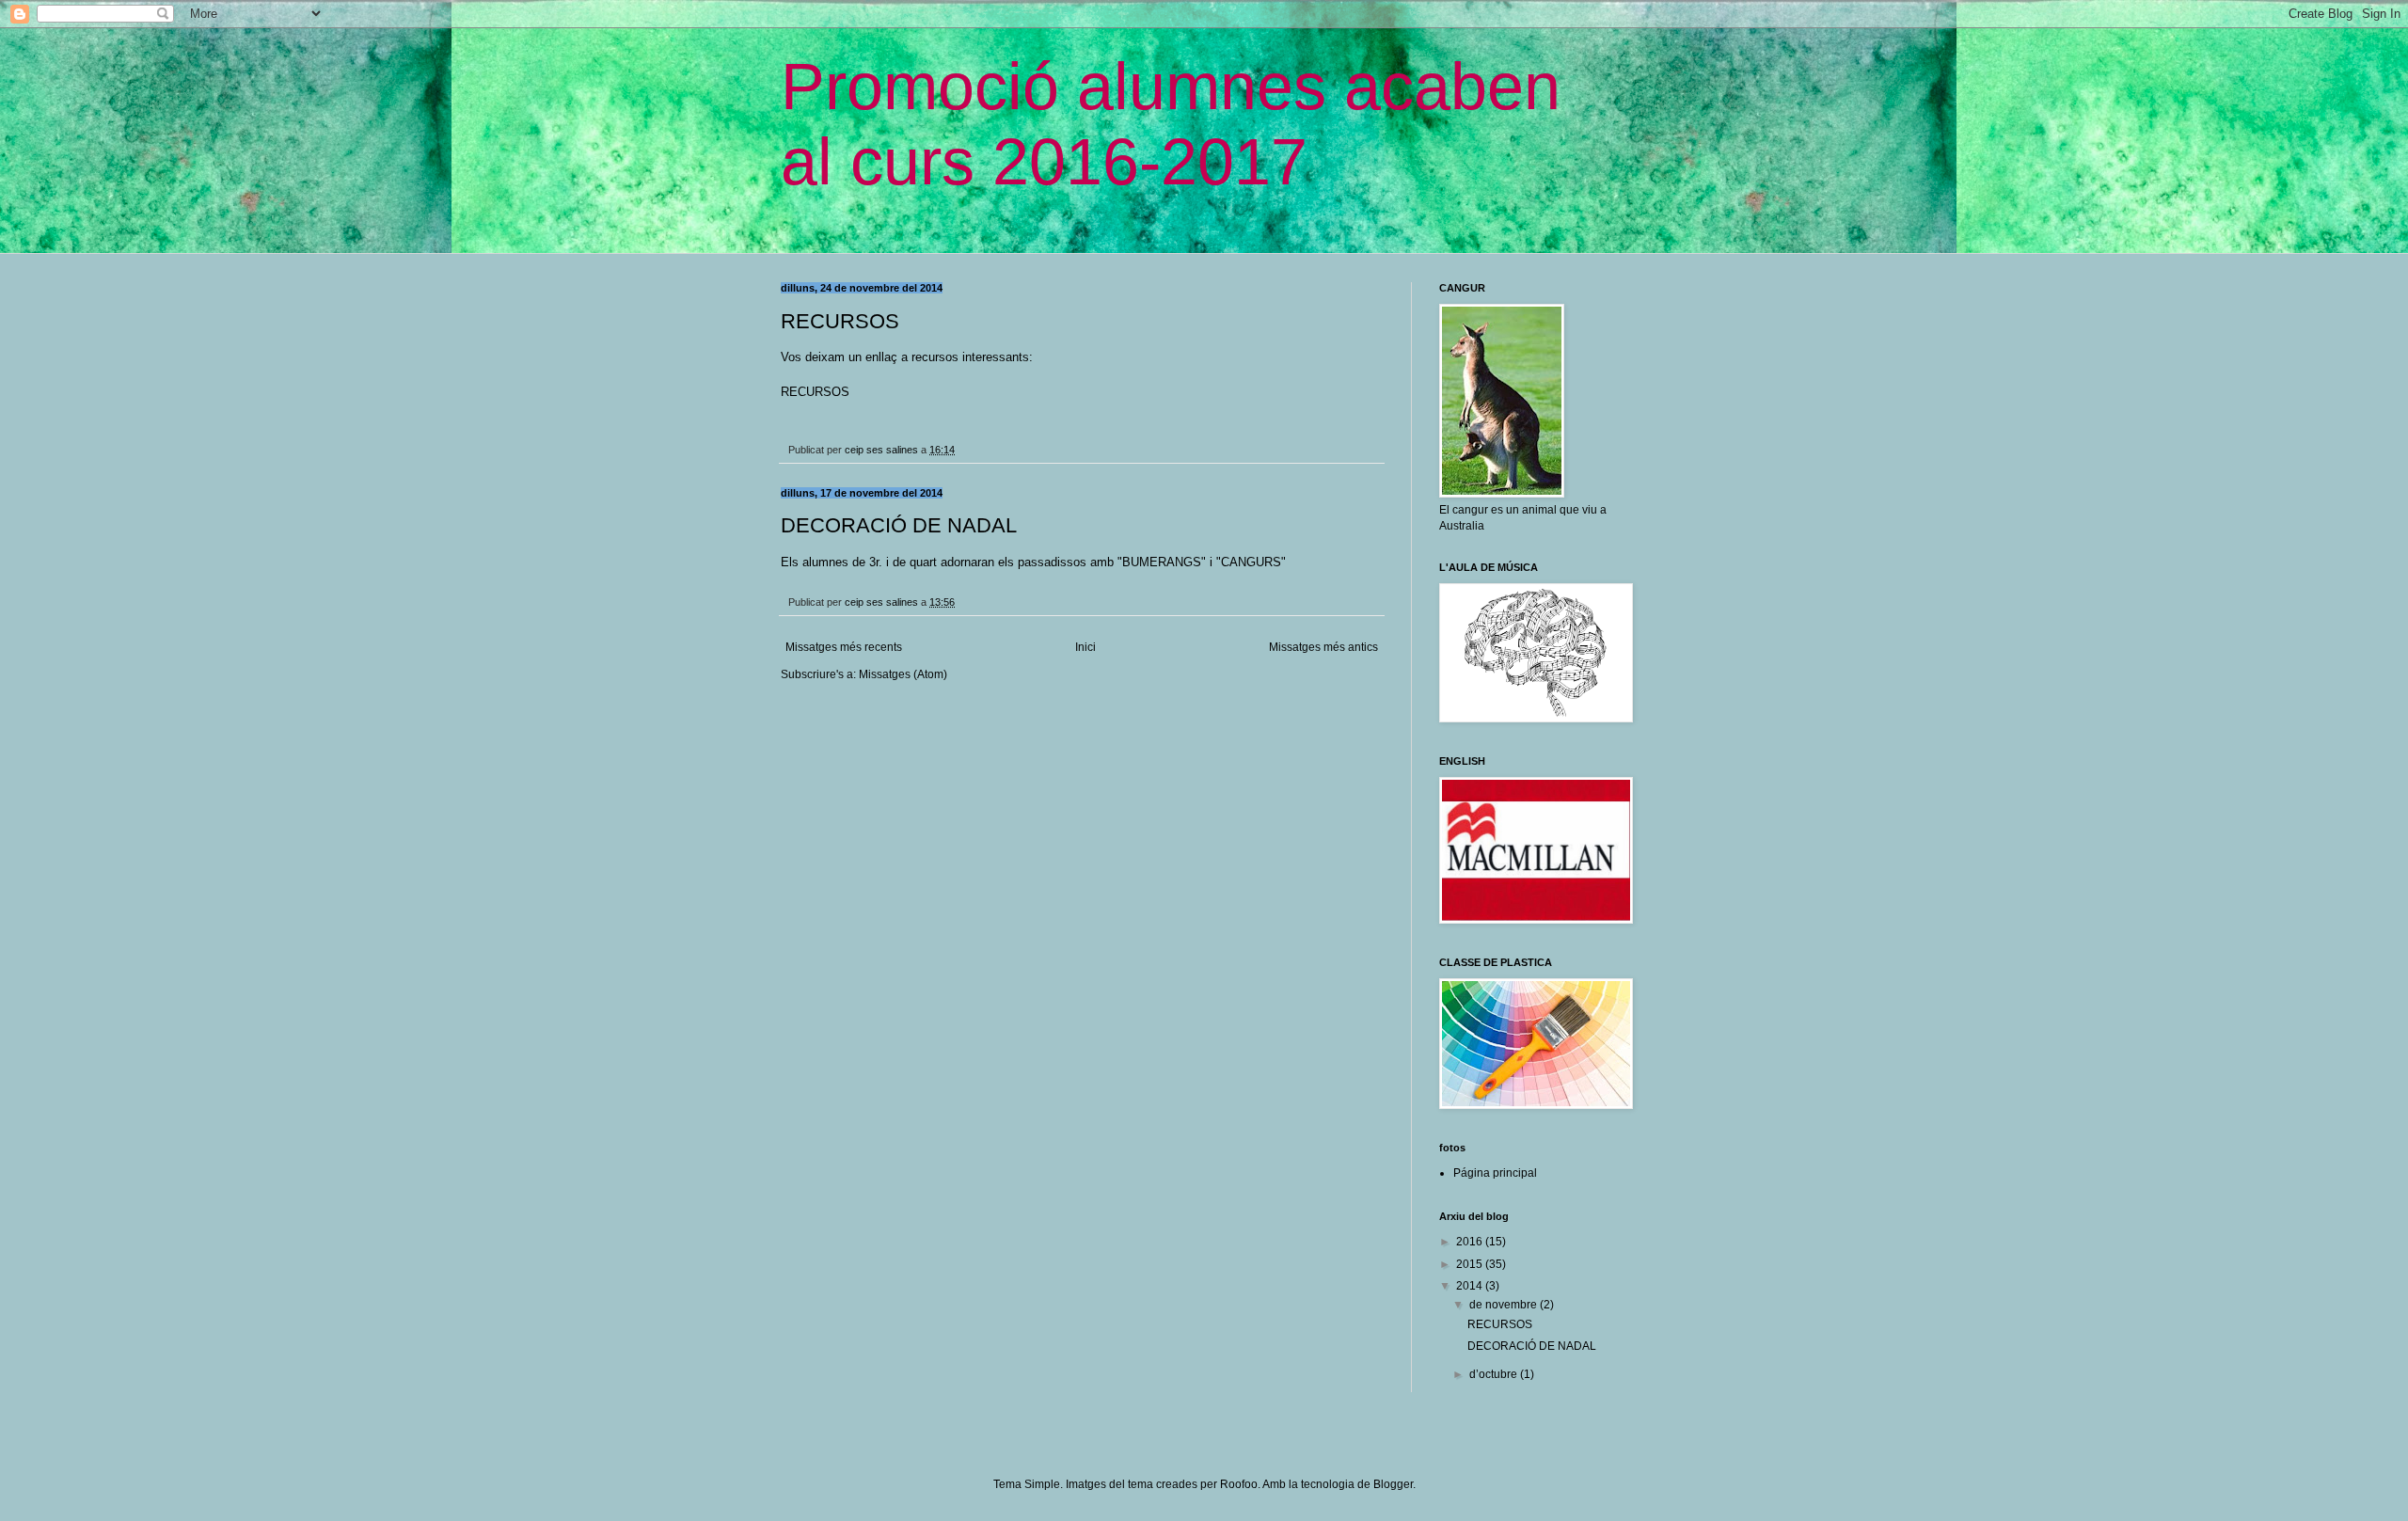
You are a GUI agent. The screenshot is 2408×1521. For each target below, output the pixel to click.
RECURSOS (840, 321)
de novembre (1505, 1305)
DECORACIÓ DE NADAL (899, 525)
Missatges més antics (1323, 647)
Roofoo (1239, 1484)
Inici (1085, 647)
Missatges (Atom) (903, 674)
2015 (1471, 1264)
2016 (1471, 1242)
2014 (1471, 1286)
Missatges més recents (844, 647)
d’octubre (1495, 1374)
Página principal (1495, 1173)
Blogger (1393, 1484)
